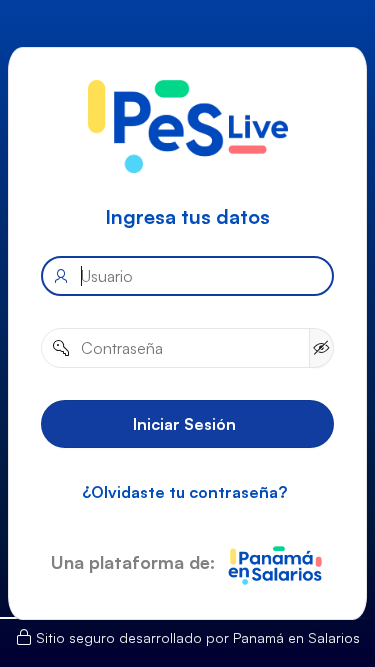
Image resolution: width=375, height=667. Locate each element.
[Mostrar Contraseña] (321, 347)
